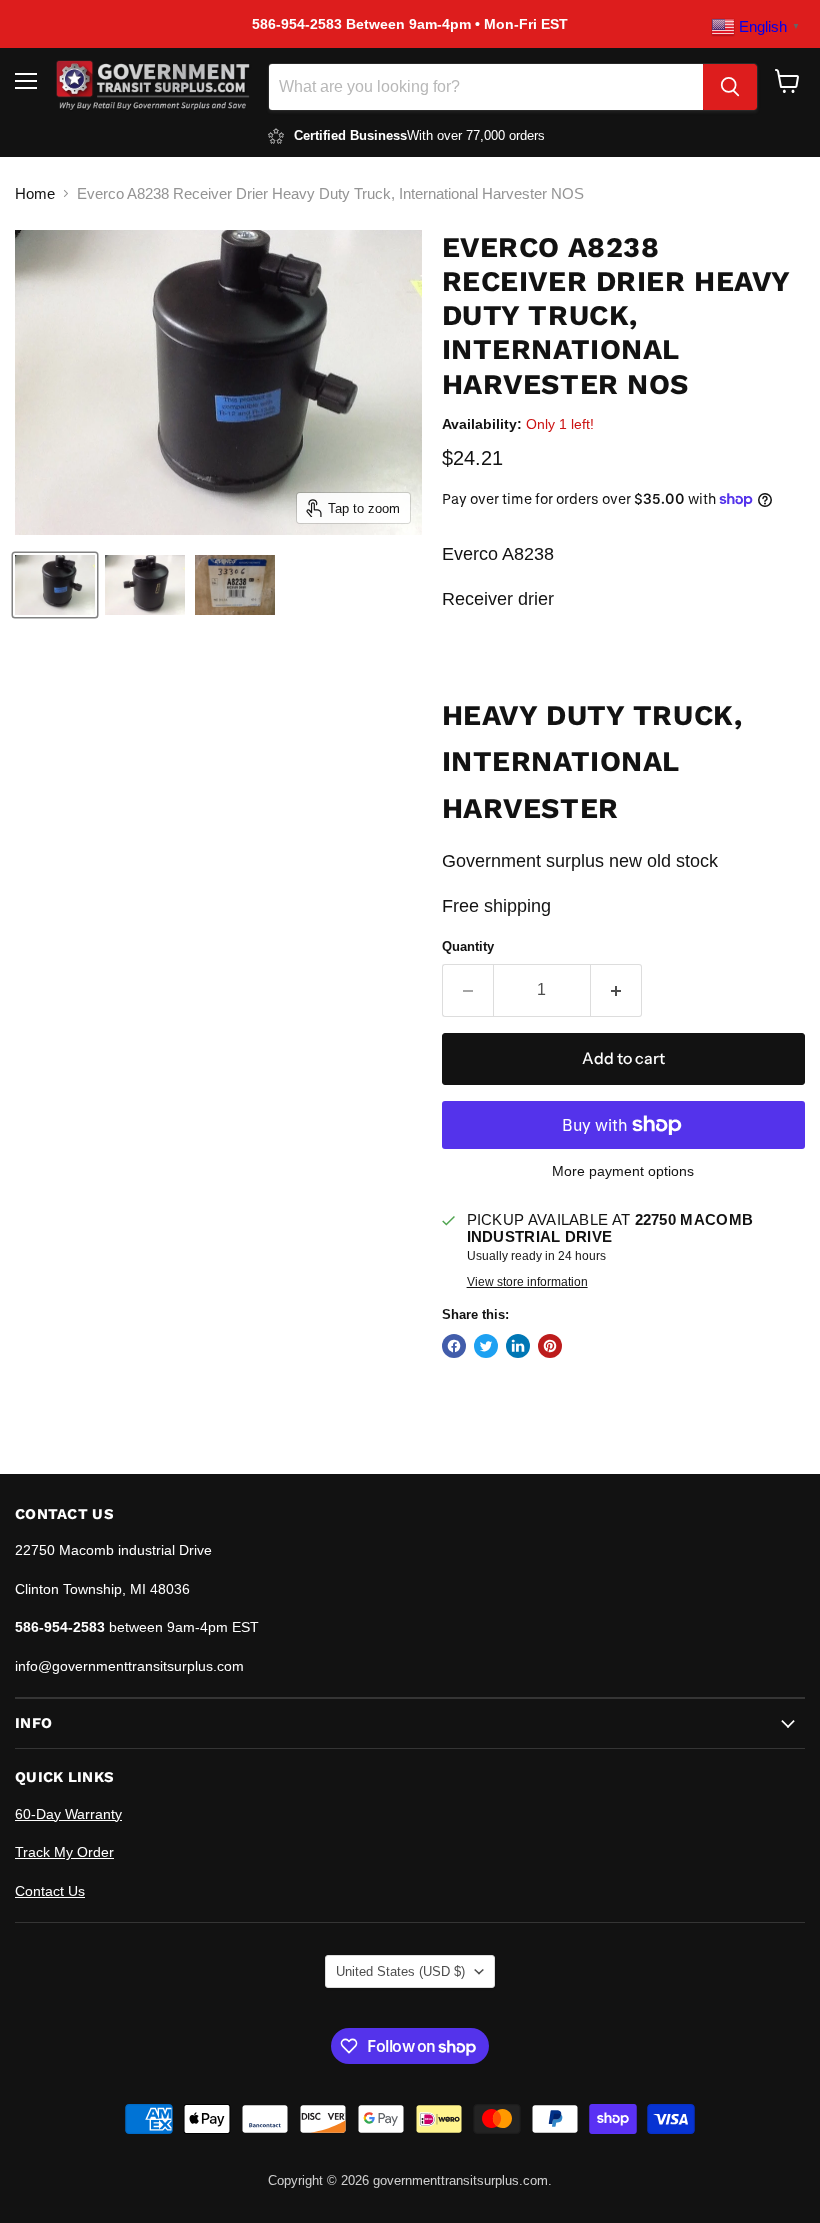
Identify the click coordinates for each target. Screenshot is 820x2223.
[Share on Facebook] (454, 1346)
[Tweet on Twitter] (486, 1346)
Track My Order (64, 1852)
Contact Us (50, 1891)
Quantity (468, 946)
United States (400, 1971)
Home (35, 193)
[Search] (730, 87)
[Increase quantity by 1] (616, 990)
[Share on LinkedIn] (518, 1346)
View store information (527, 1282)
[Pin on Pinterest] (550, 1346)
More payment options (623, 1171)
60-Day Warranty (68, 1814)
